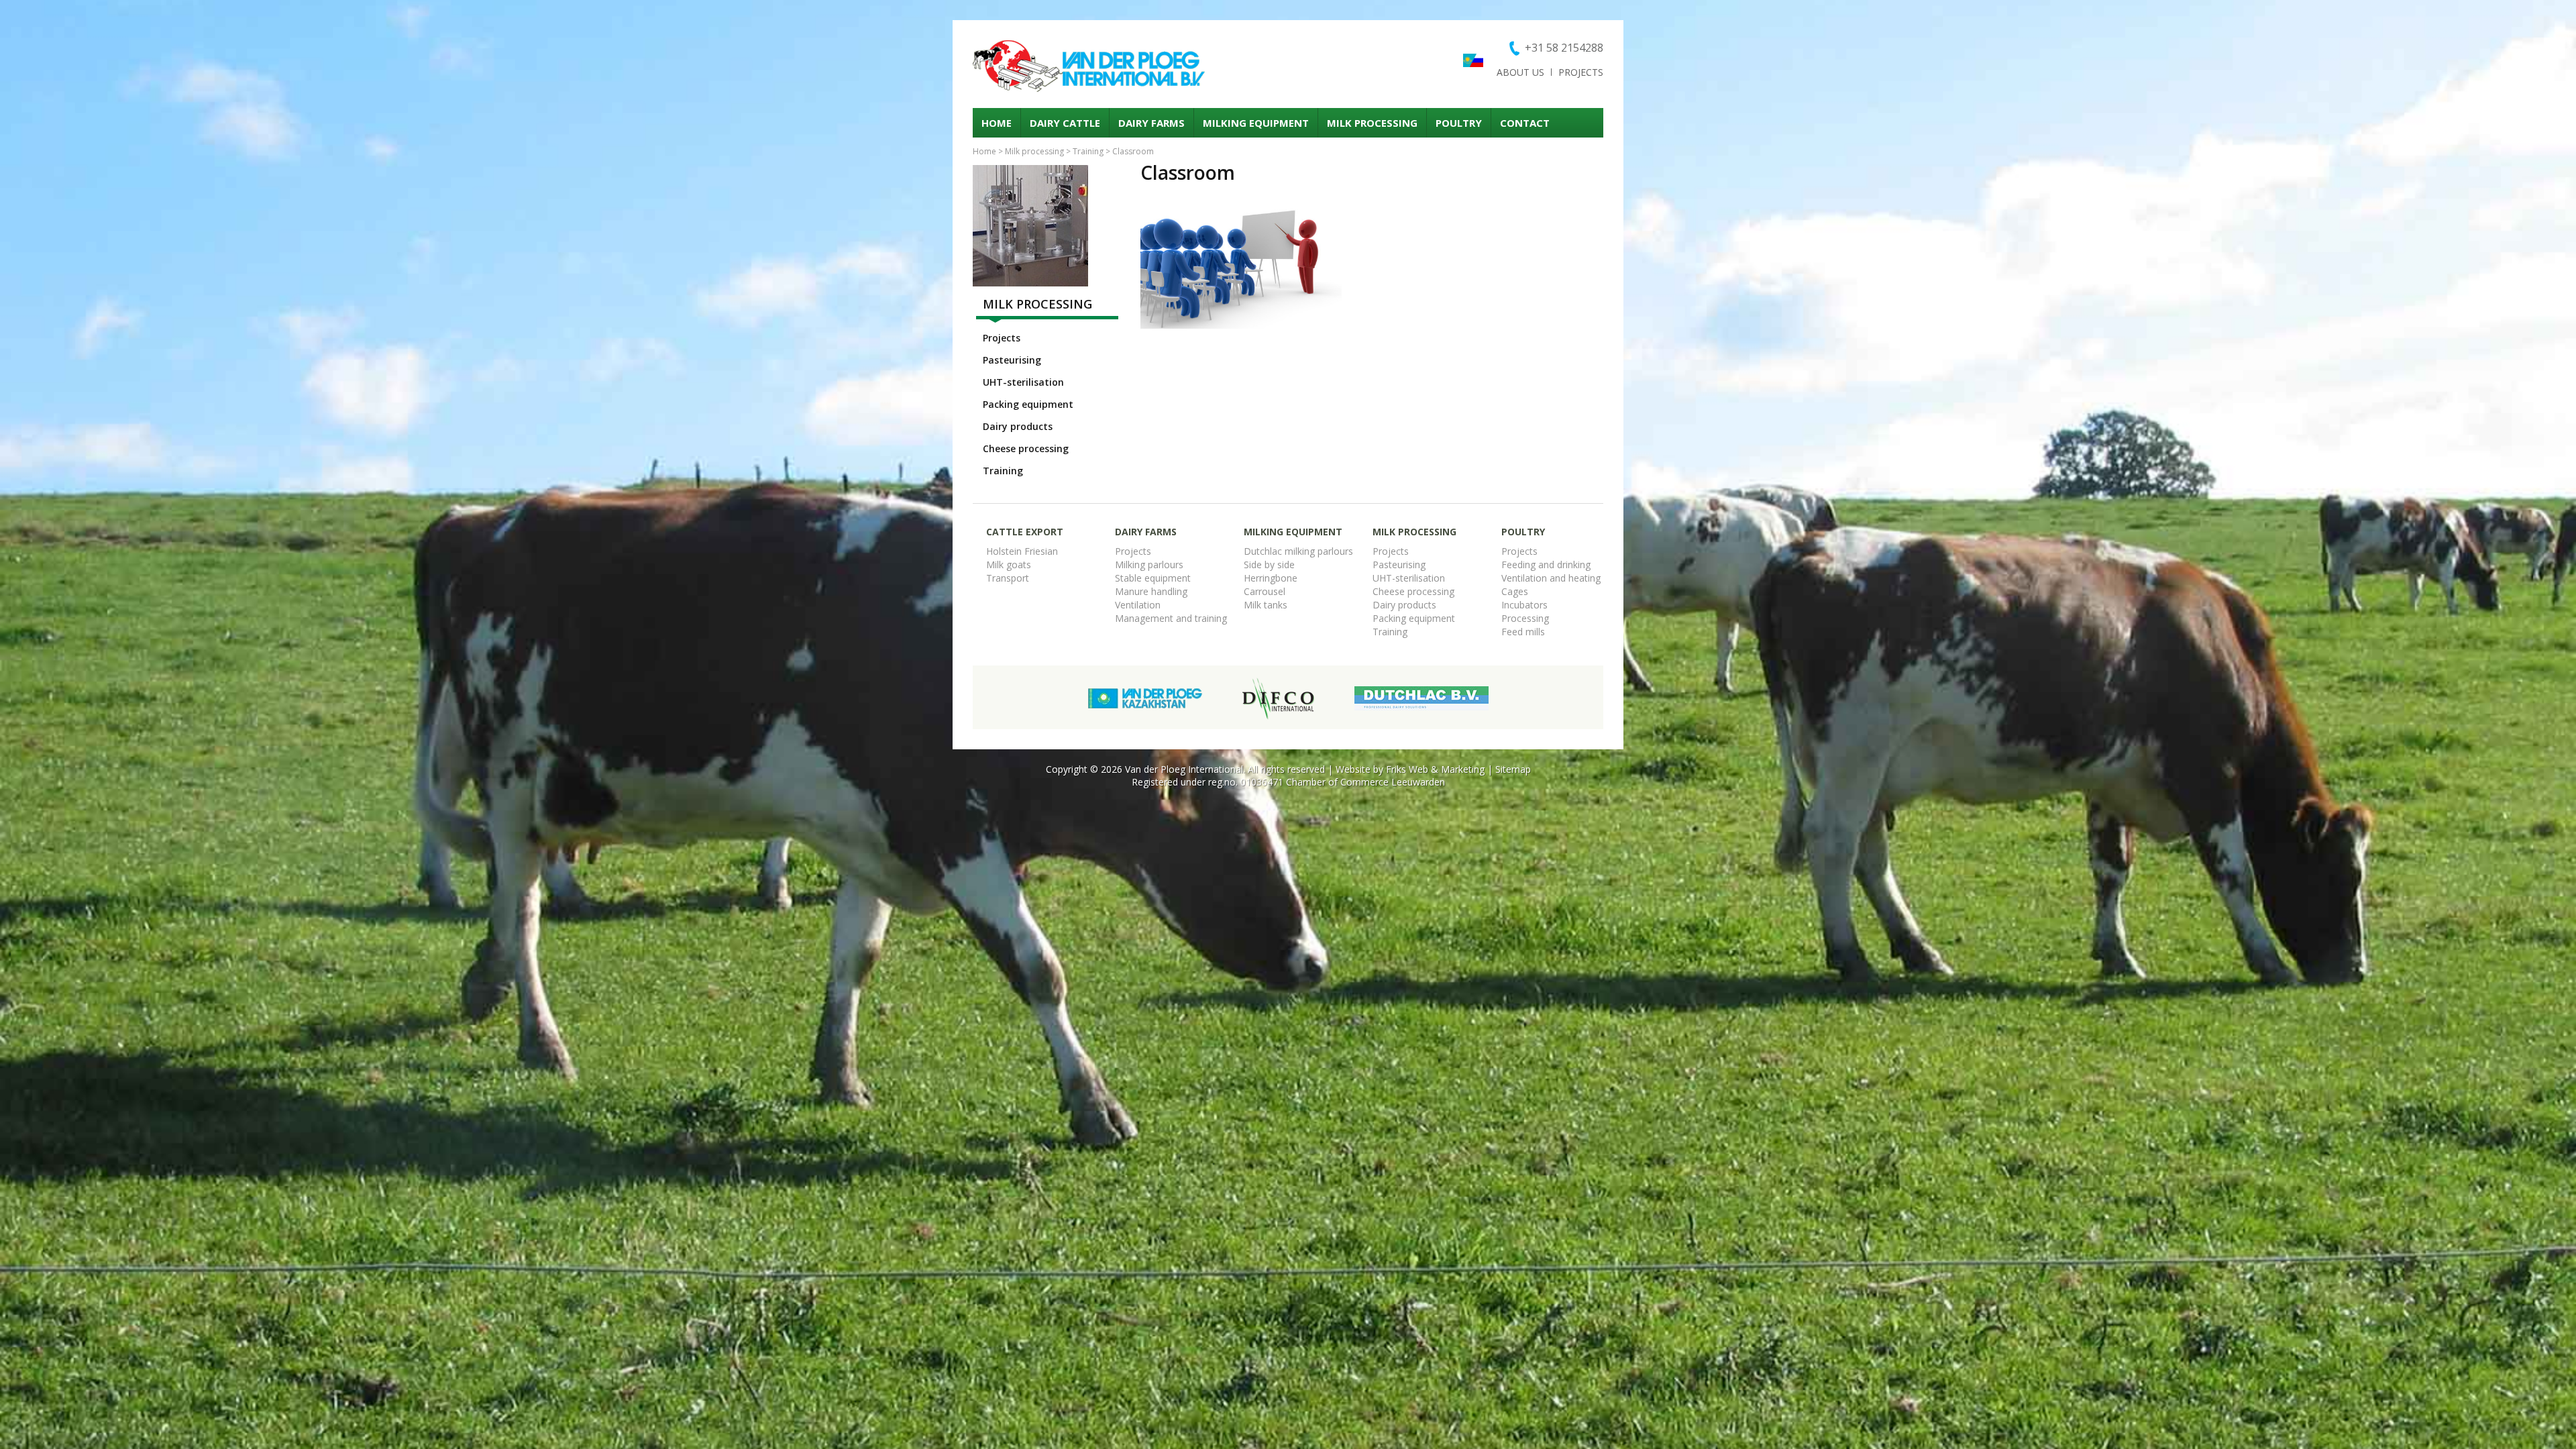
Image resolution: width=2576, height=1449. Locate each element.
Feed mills (1523, 632)
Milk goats (1009, 565)
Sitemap (1513, 769)
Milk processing (1372, 123)
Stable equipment (1153, 578)
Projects (1581, 72)
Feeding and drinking (1546, 565)
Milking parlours (1149, 565)
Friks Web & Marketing (1435, 769)
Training (1088, 151)
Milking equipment (1256, 123)
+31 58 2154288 (1564, 48)
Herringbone (1271, 578)
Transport (1008, 578)
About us (1520, 72)
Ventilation (1138, 605)
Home (997, 123)
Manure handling (1151, 591)
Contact (1525, 123)
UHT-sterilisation (1023, 382)
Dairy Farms (1151, 123)
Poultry (1459, 123)
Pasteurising (1012, 360)
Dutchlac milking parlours (1298, 551)
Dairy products (1018, 426)
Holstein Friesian (1022, 551)
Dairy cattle (1065, 123)
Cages (1515, 591)
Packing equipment (1028, 404)
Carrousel (1265, 591)
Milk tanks (1266, 605)
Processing (1525, 618)
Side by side (1269, 565)
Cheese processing (1026, 448)
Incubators (1524, 605)
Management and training (1171, 618)
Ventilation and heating (1551, 578)
